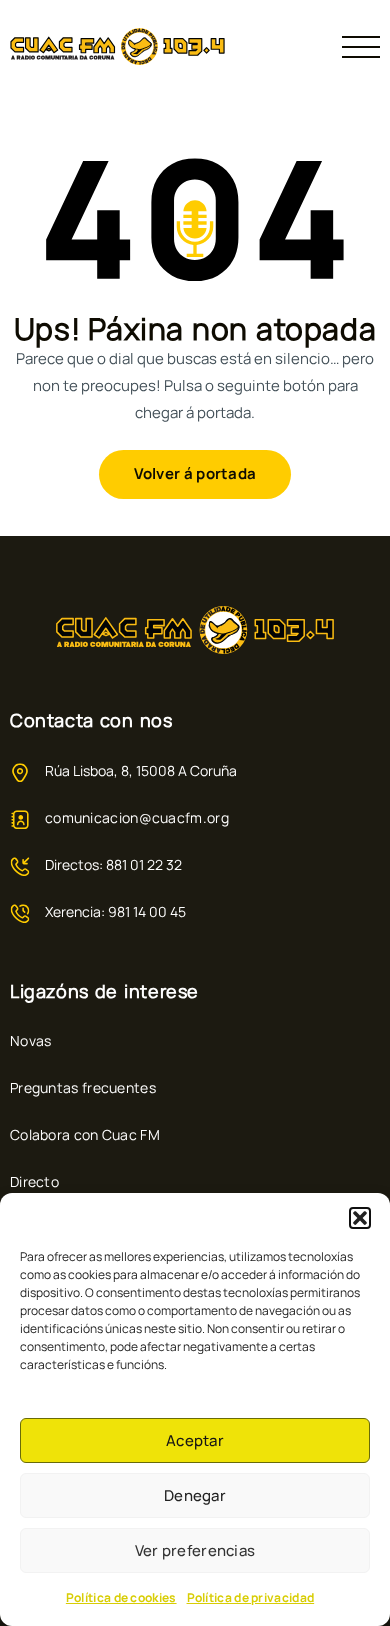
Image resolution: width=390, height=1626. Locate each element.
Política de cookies (121, 1597)
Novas (31, 1040)
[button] (360, 1218)
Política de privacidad (251, 1597)
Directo (34, 1181)
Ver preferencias (195, 1550)
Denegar (195, 1495)
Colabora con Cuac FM (85, 1134)
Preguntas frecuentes (83, 1087)
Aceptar (195, 1440)
